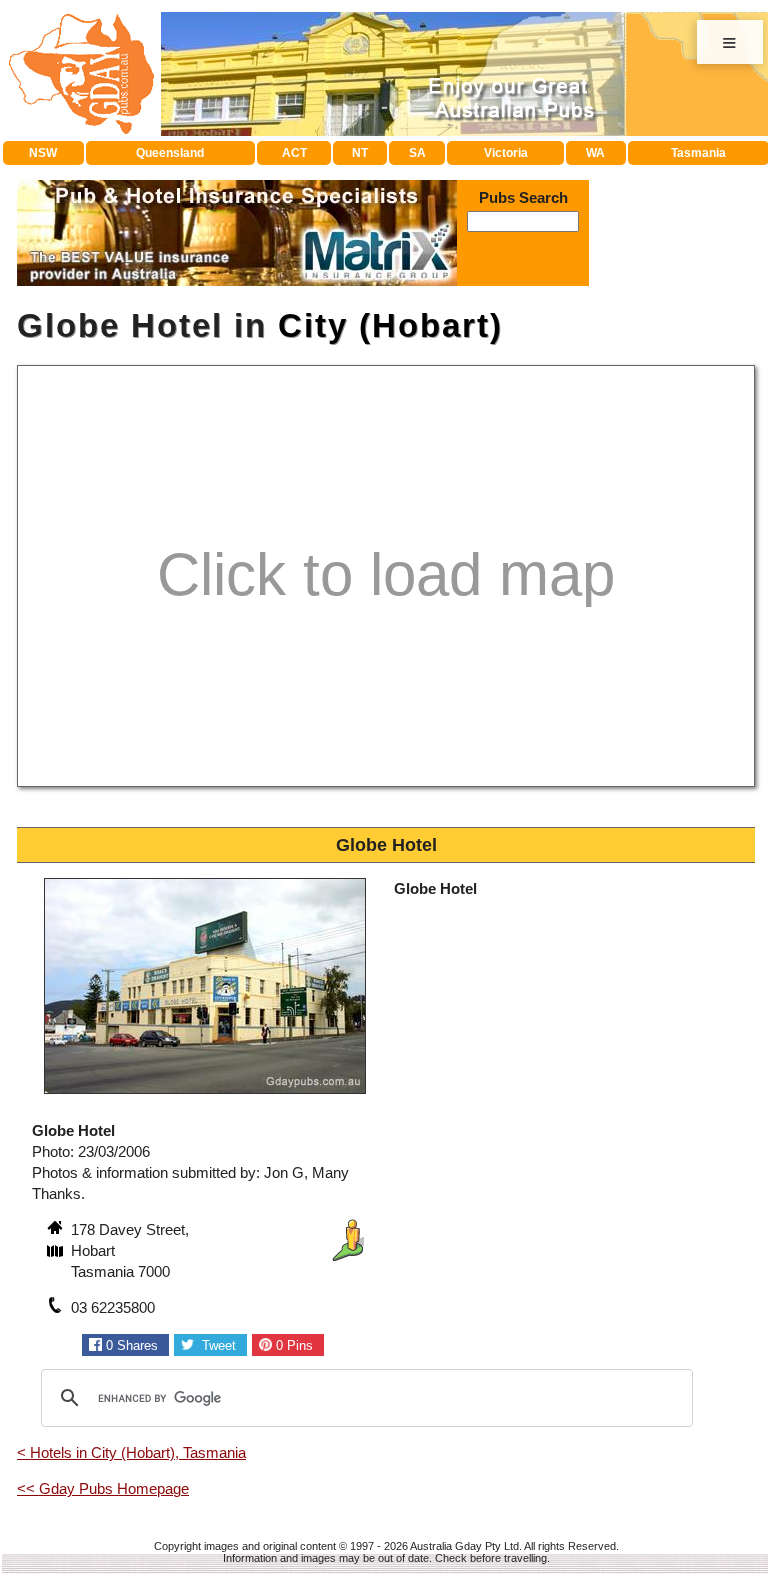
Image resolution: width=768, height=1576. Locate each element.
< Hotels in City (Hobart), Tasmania (131, 1452)
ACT (294, 153)
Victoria (506, 153)
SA (417, 153)
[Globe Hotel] (205, 1096)
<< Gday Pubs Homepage (103, 1488)
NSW (43, 153)
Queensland (170, 153)
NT (360, 153)
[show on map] (57, 1253)
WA (595, 153)
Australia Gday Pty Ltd (464, 1546)
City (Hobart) (390, 325)
